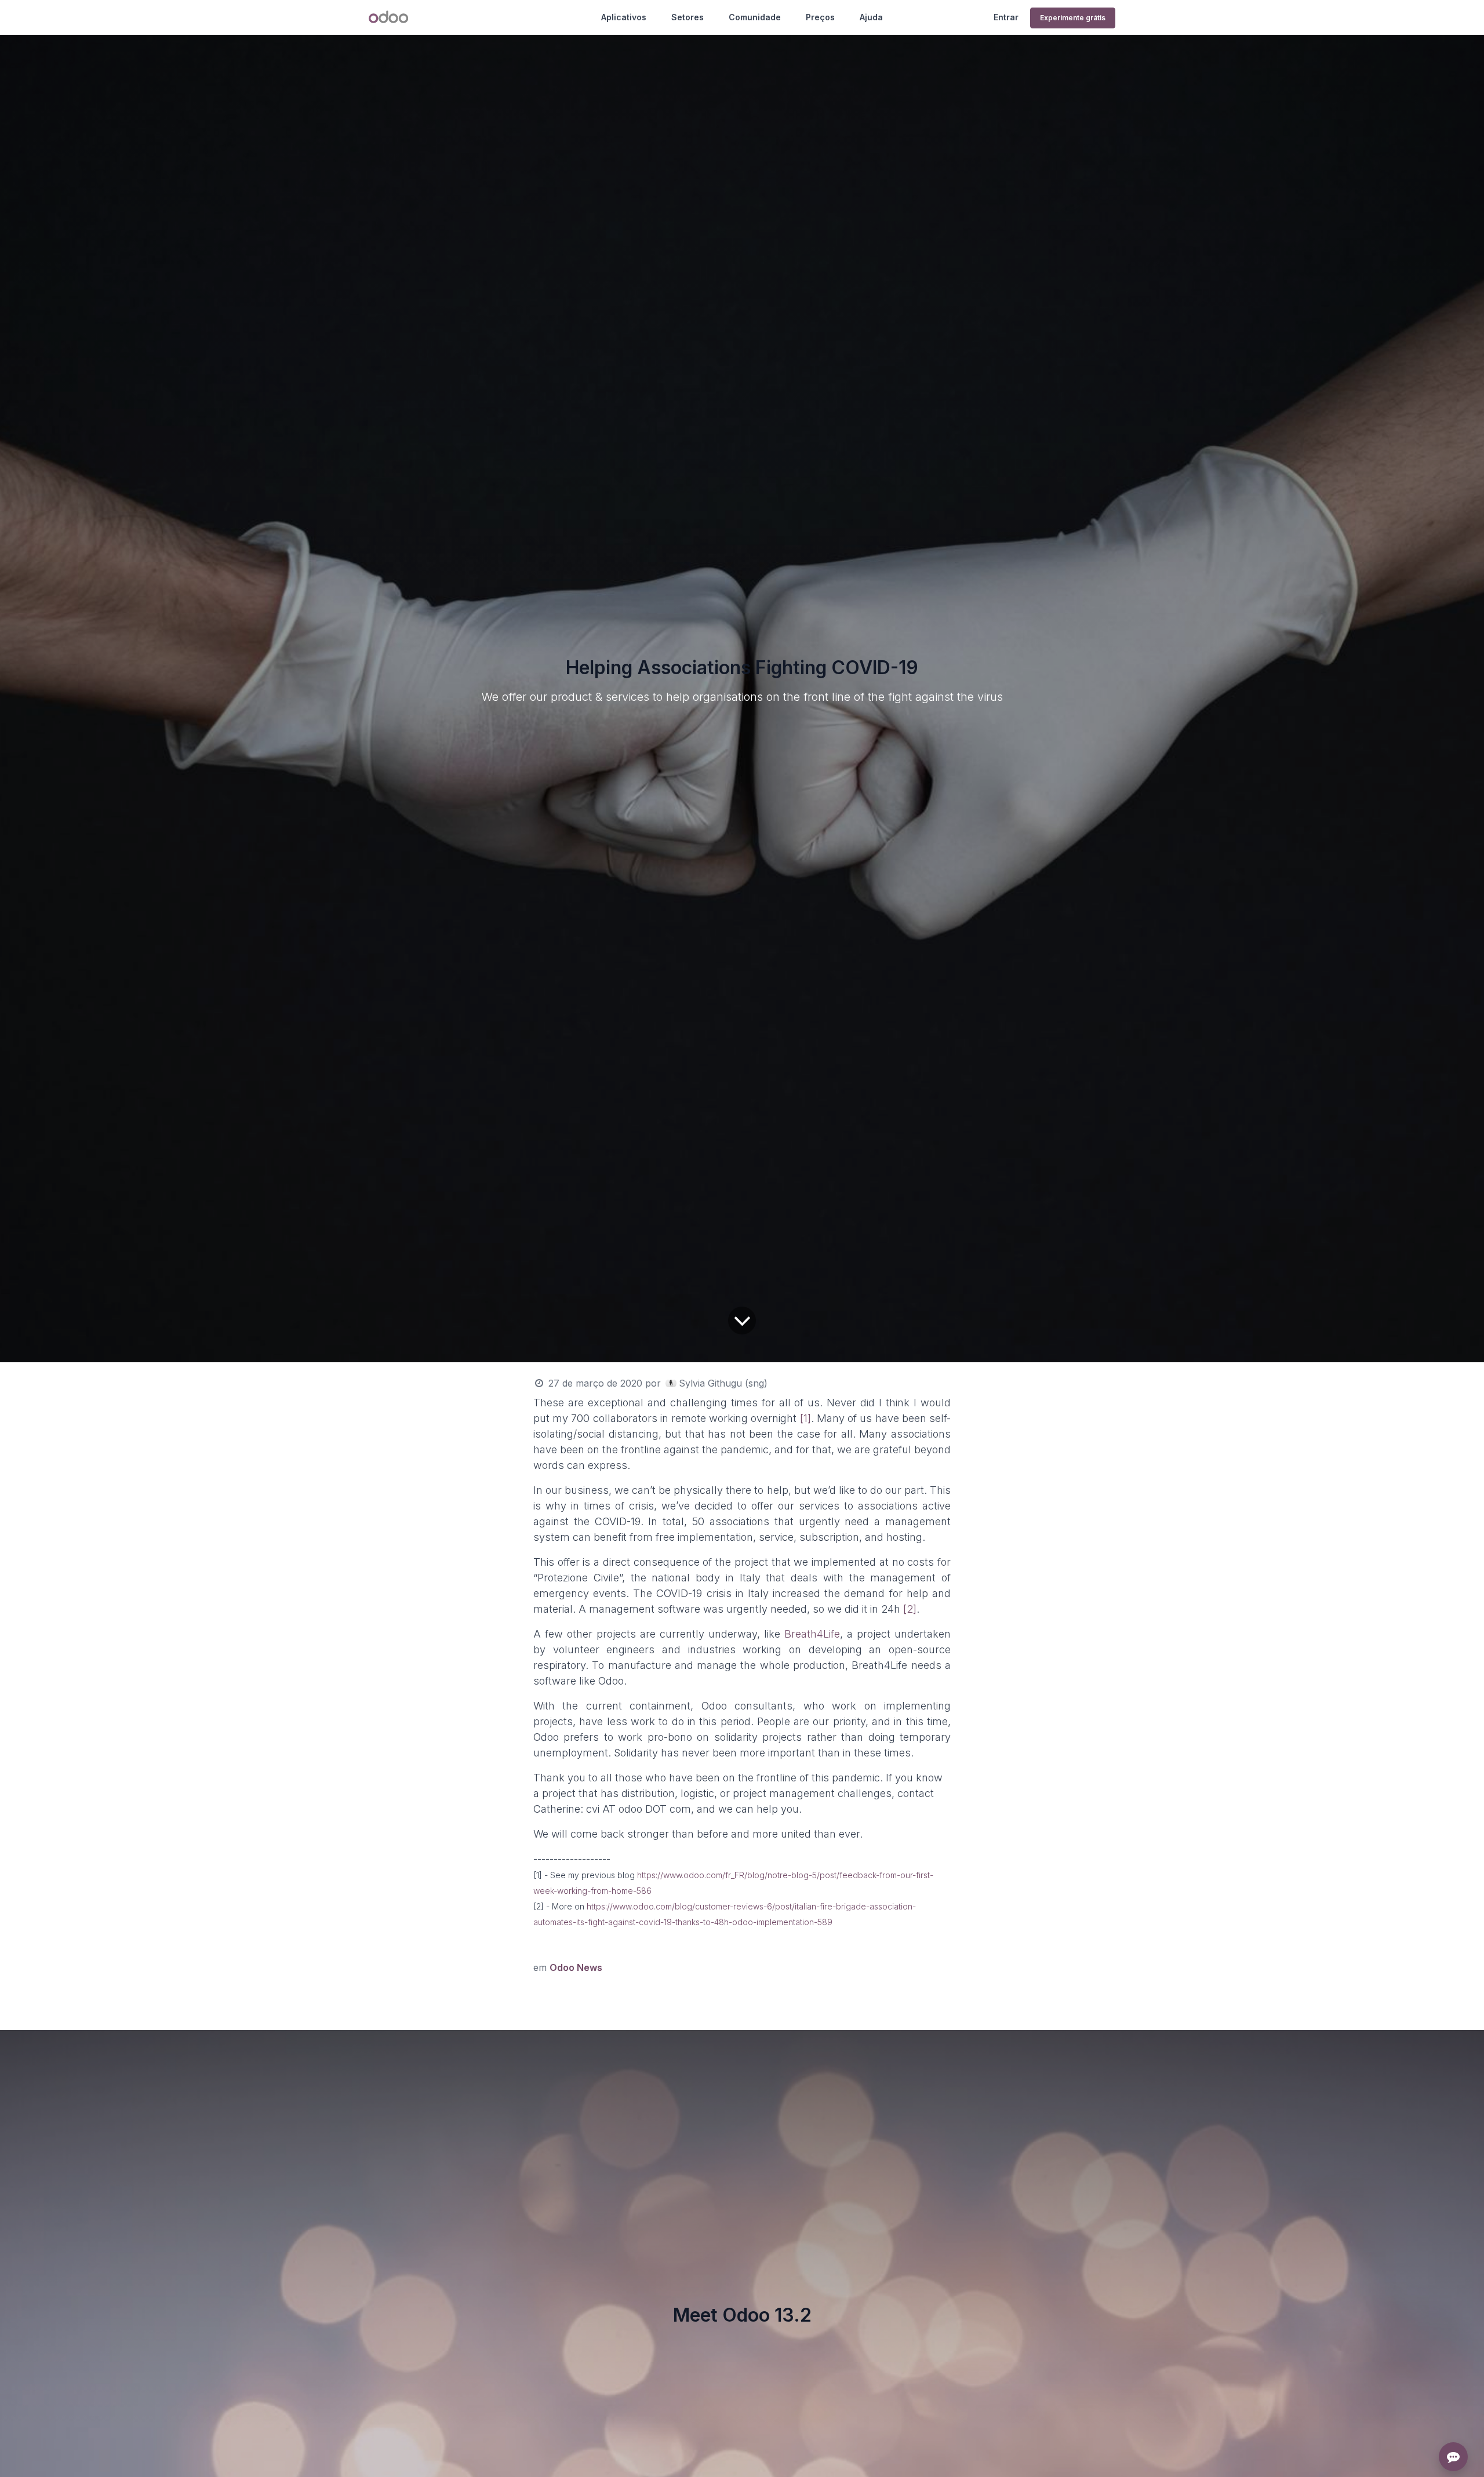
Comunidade (755, 17)
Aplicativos (624, 17)
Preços (820, 17)
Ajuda (871, 17)
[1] (805, 1418)
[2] (910, 1609)
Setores (688, 17)
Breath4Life (812, 1634)
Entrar (1006, 17)
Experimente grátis (1073, 18)
